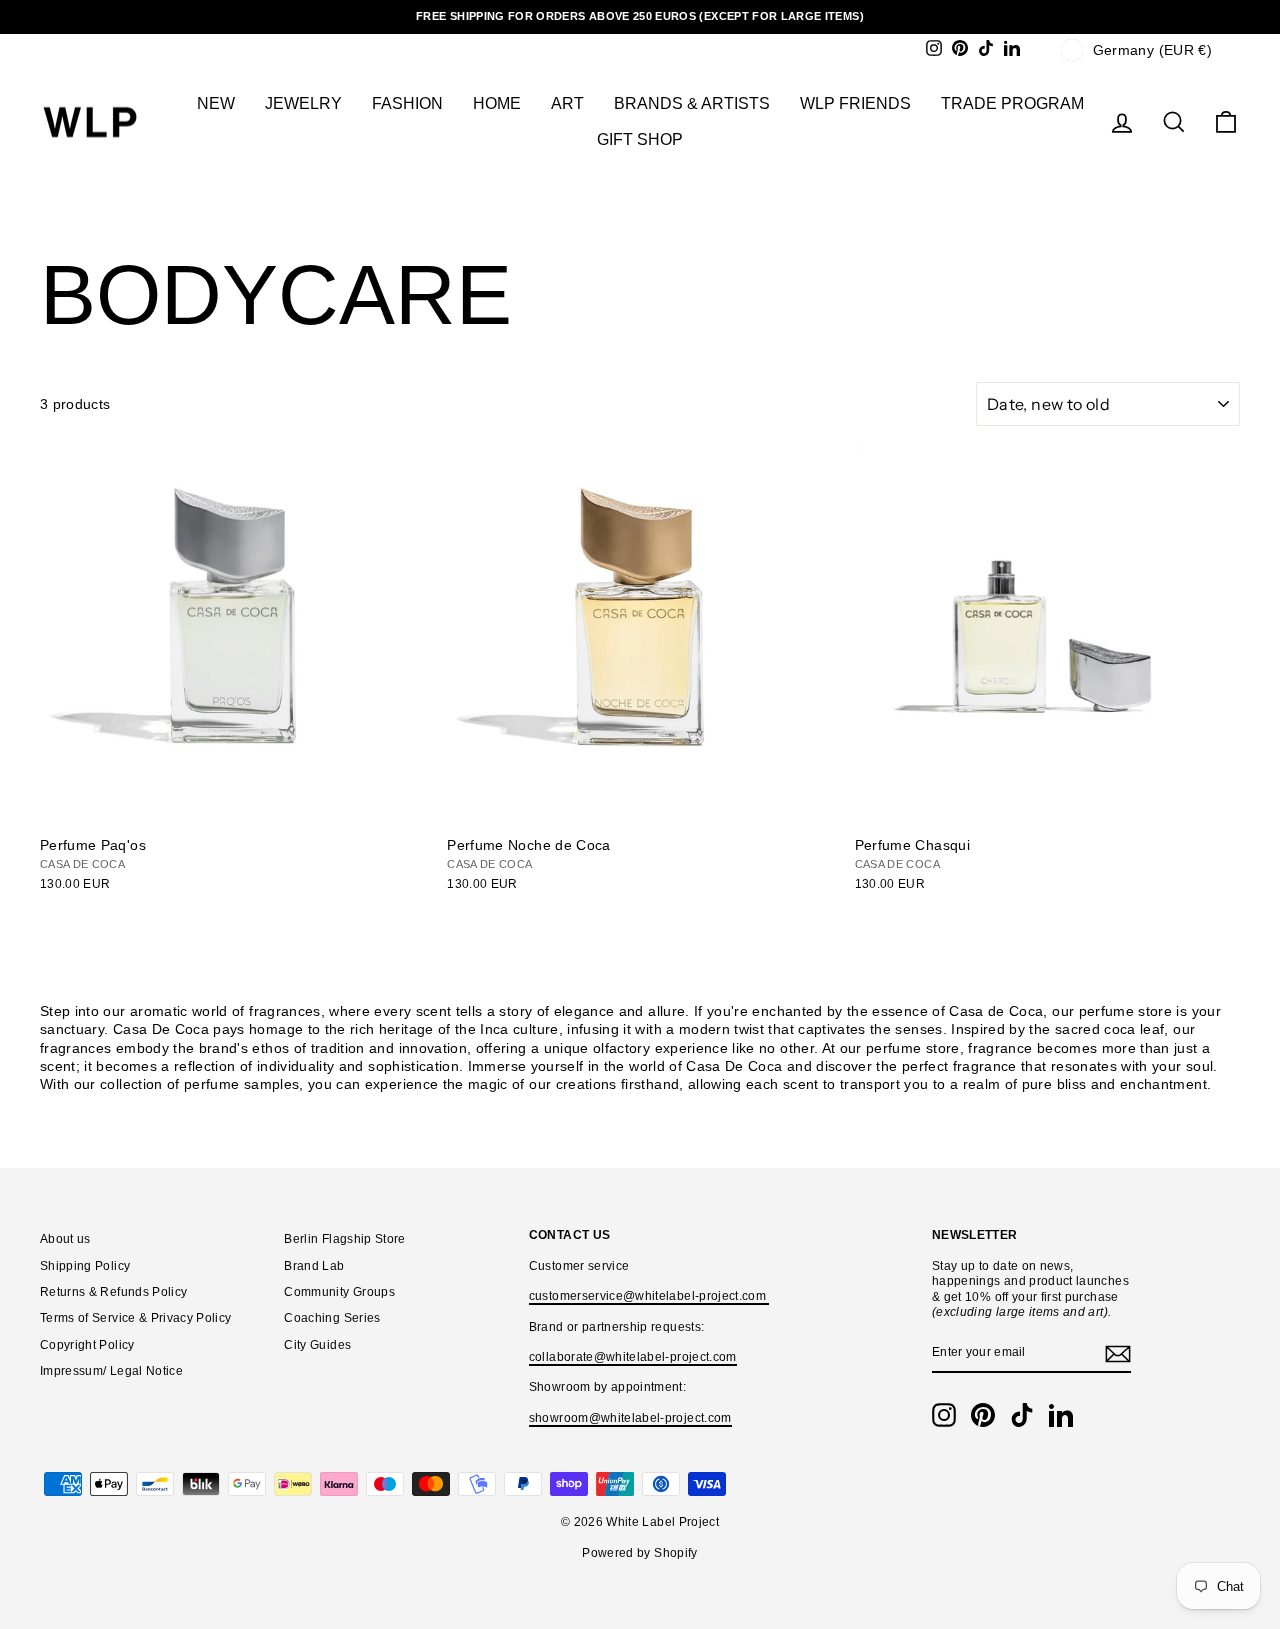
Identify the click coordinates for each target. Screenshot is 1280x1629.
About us (65, 1239)
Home (497, 103)
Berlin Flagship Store (344, 1239)
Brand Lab (314, 1266)
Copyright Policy (87, 1345)
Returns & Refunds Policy (113, 1292)
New (216, 103)
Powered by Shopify (639, 1553)
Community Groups (339, 1292)
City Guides (317, 1345)
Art (567, 103)
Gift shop (640, 139)
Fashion (407, 103)
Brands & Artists (692, 103)
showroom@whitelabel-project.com (630, 1418)
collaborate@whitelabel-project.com (633, 1357)
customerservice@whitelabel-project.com (649, 1296)
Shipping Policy (85, 1266)
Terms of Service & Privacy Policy (136, 1318)
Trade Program (1012, 103)
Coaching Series (332, 1318)
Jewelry (303, 103)
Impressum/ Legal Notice (111, 1371)
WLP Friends (855, 103)
